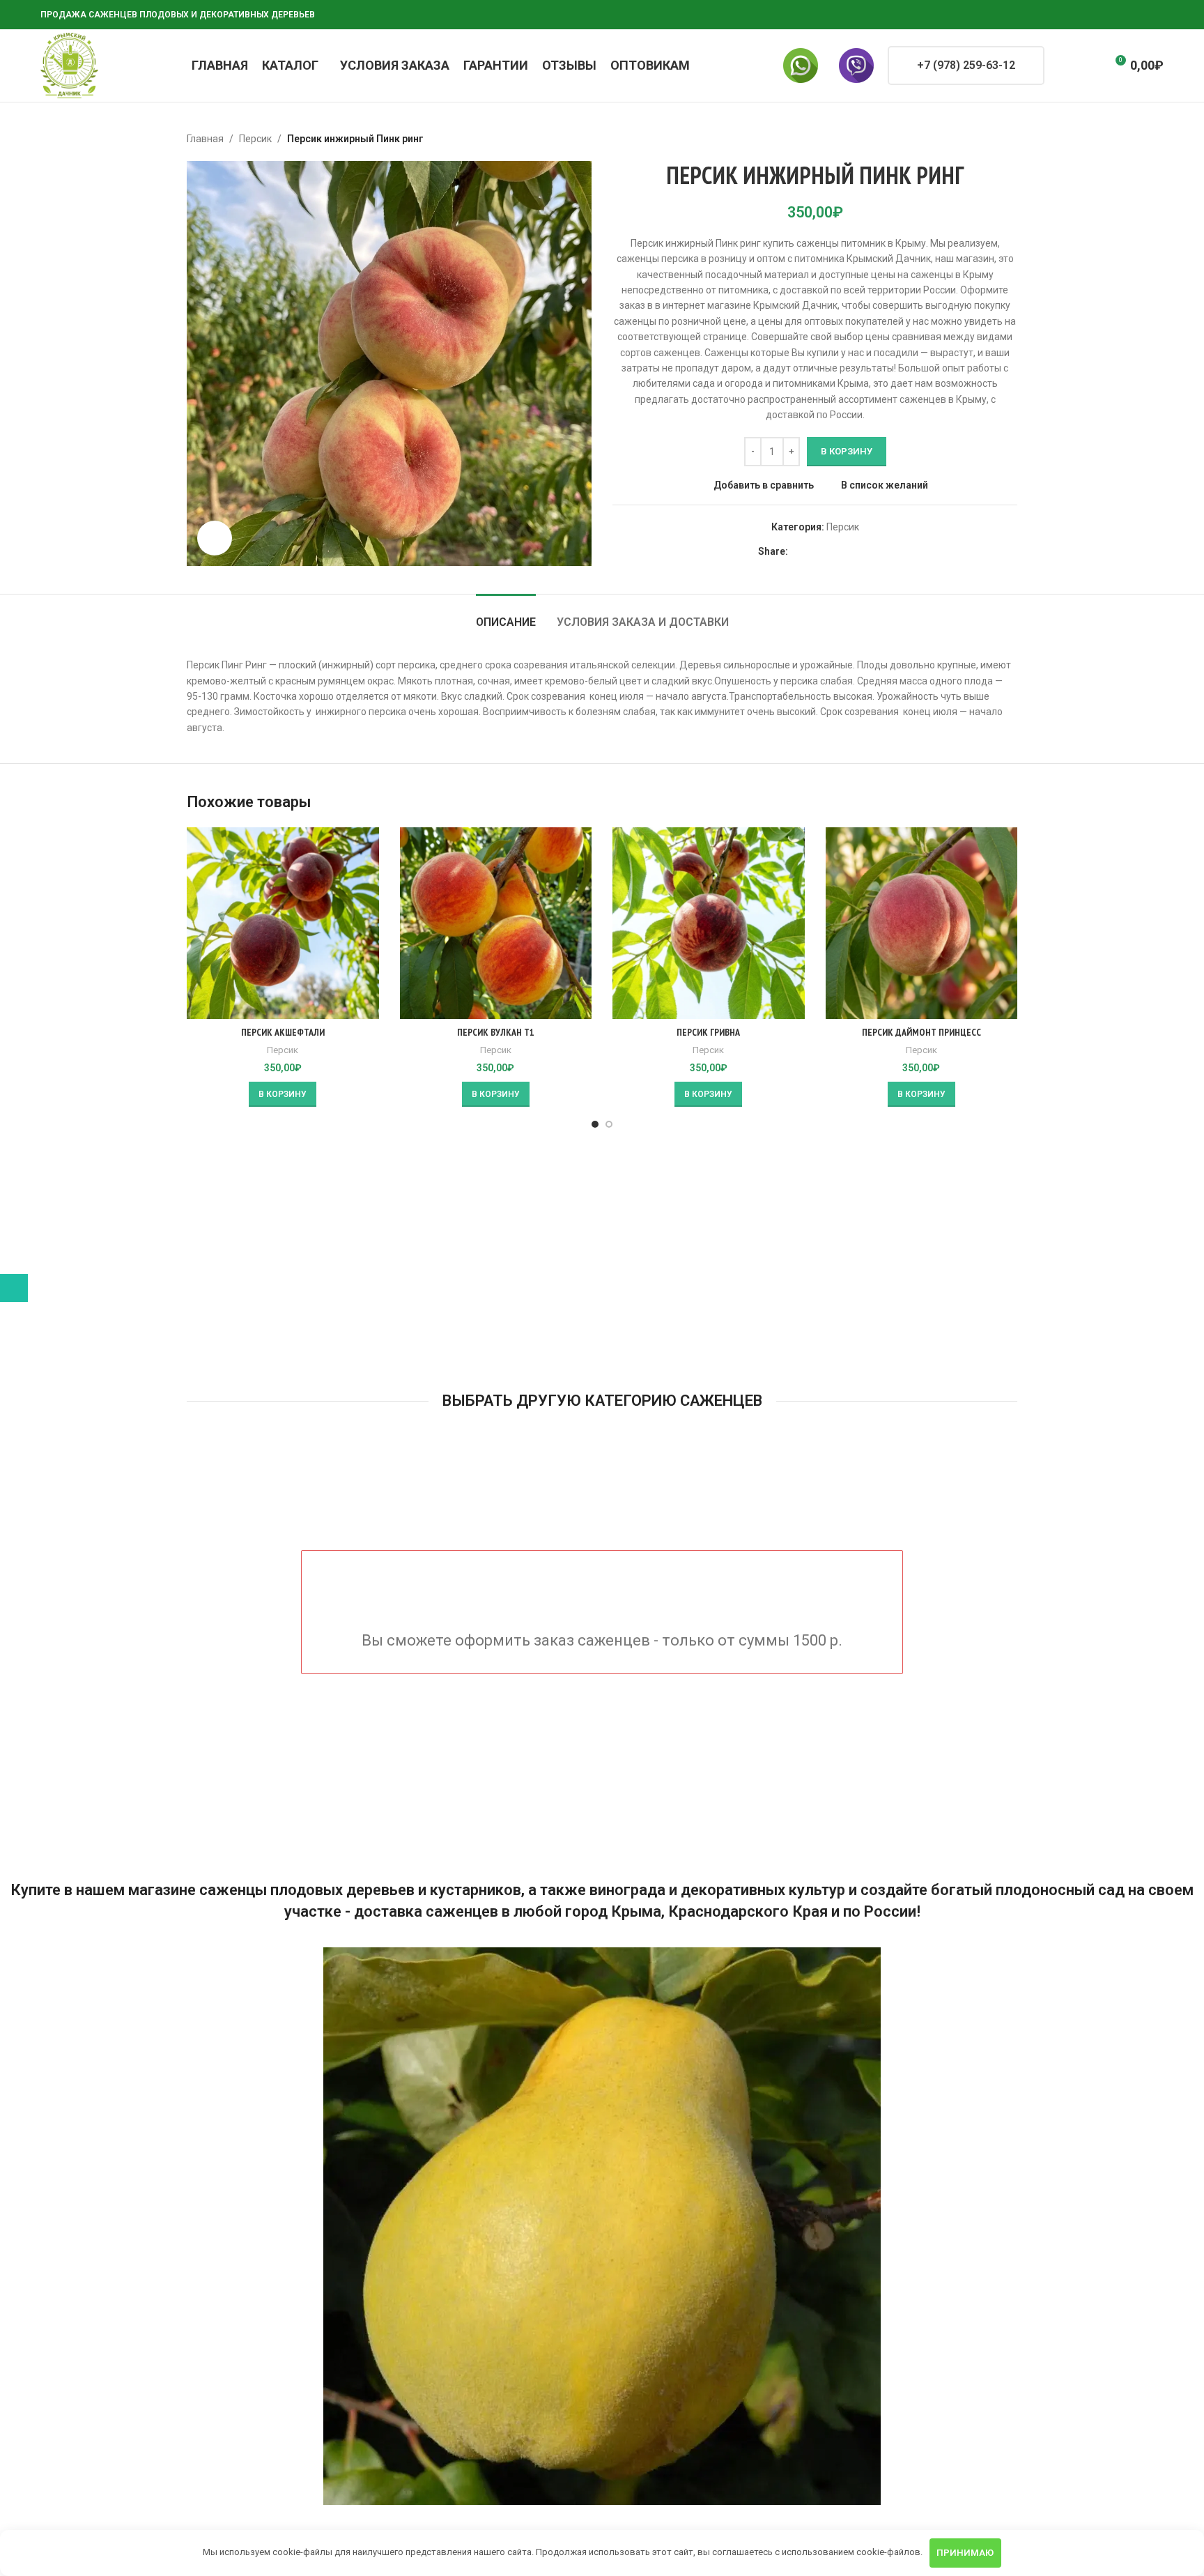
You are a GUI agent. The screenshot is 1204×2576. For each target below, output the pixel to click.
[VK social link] (1122, 15)
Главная (205, 139)
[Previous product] (975, 139)
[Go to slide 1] (595, 1124)
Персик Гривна (708, 1032)
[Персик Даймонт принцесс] (922, 923)
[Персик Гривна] (709, 923)
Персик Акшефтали (283, 1032)
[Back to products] (992, 139)
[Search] (1064, 66)
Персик (255, 139)
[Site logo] (69, 65)
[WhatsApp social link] (1105, 15)
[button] (283, 1094)
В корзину (847, 451)
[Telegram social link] (1139, 15)
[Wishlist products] (1089, 66)
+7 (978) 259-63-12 (966, 65)
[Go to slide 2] (609, 1124)
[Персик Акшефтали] (283, 923)
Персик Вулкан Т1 (496, 1032)
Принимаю (965, 2553)
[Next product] (1009, 139)
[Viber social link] (1155, 15)
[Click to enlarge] (215, 538)
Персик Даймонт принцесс (921, 1032)
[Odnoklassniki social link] (1088, 15)
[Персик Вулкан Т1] (496, 923)
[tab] (506, 615)
